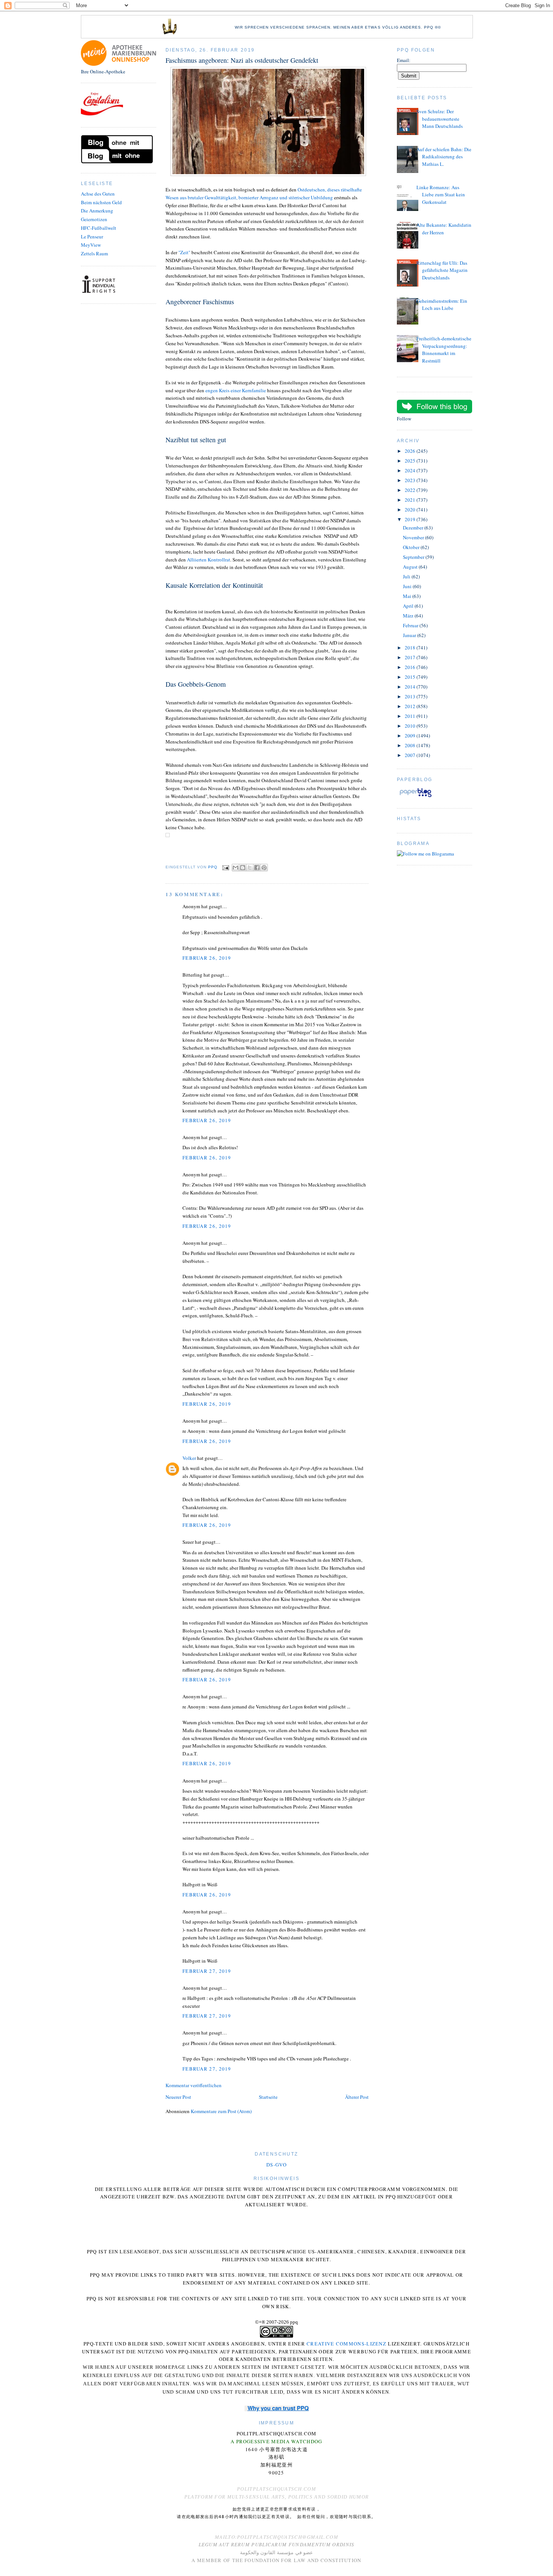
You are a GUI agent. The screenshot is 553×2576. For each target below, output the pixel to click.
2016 (411, 667)
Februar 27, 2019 (207, 1971)
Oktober (412, 547)
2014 (411, 687)
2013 (411, 696)
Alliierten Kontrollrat (209, 560)
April (409, 606)
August (411, 567)
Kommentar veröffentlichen (194, 2085)
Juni (408, 586)
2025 (411, 461)
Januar (410, 635)
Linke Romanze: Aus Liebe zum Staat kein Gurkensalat (441, 195)
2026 (411, 451)
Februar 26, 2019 (207, 958)
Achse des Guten (98, 194)
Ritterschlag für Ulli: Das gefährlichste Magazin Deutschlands (442, 270)
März (409, 616)
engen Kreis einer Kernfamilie (236, 390)
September (414, 557)
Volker (189, 1458)
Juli (407, 576)
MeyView (91, 245)
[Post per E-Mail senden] (226, 867)
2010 (411, 726)
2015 (411, 677)
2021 (411, 500)
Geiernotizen (94, 219)
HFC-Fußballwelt (99, 228)
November (414, 537)
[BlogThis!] (243, 868)
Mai (408, 596)
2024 (411, 470)
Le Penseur (92, 237)
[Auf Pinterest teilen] (264, 868)
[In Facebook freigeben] (257, 868)
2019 (411, 519)
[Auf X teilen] (250, 868)
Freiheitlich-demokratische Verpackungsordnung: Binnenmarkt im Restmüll (444, 350)
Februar (411, 625)
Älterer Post (357, 2097)
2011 (411, 716)
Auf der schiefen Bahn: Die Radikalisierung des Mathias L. (444, 157)
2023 (411, 480)
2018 (411, 648)
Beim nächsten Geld (101, 202)
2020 (411, 510)
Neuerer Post (178, 2097)
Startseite (268, 2097)
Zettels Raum (94, 253)
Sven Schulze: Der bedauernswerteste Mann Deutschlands (440, 119)
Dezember (414, 528)
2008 (411, 745)
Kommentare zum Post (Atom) (221, 2111)
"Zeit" (184, 252)
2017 (411, 657)
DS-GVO (276, 2165)
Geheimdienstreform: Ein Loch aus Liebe (442, 305)
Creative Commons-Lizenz (346, 2344)
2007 (411, 755)
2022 (411, 490)
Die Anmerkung (97, 211)
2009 (411, 736)
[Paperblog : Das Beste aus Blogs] (416, 797)
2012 (411, 706)
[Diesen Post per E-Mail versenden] (235, 868)
